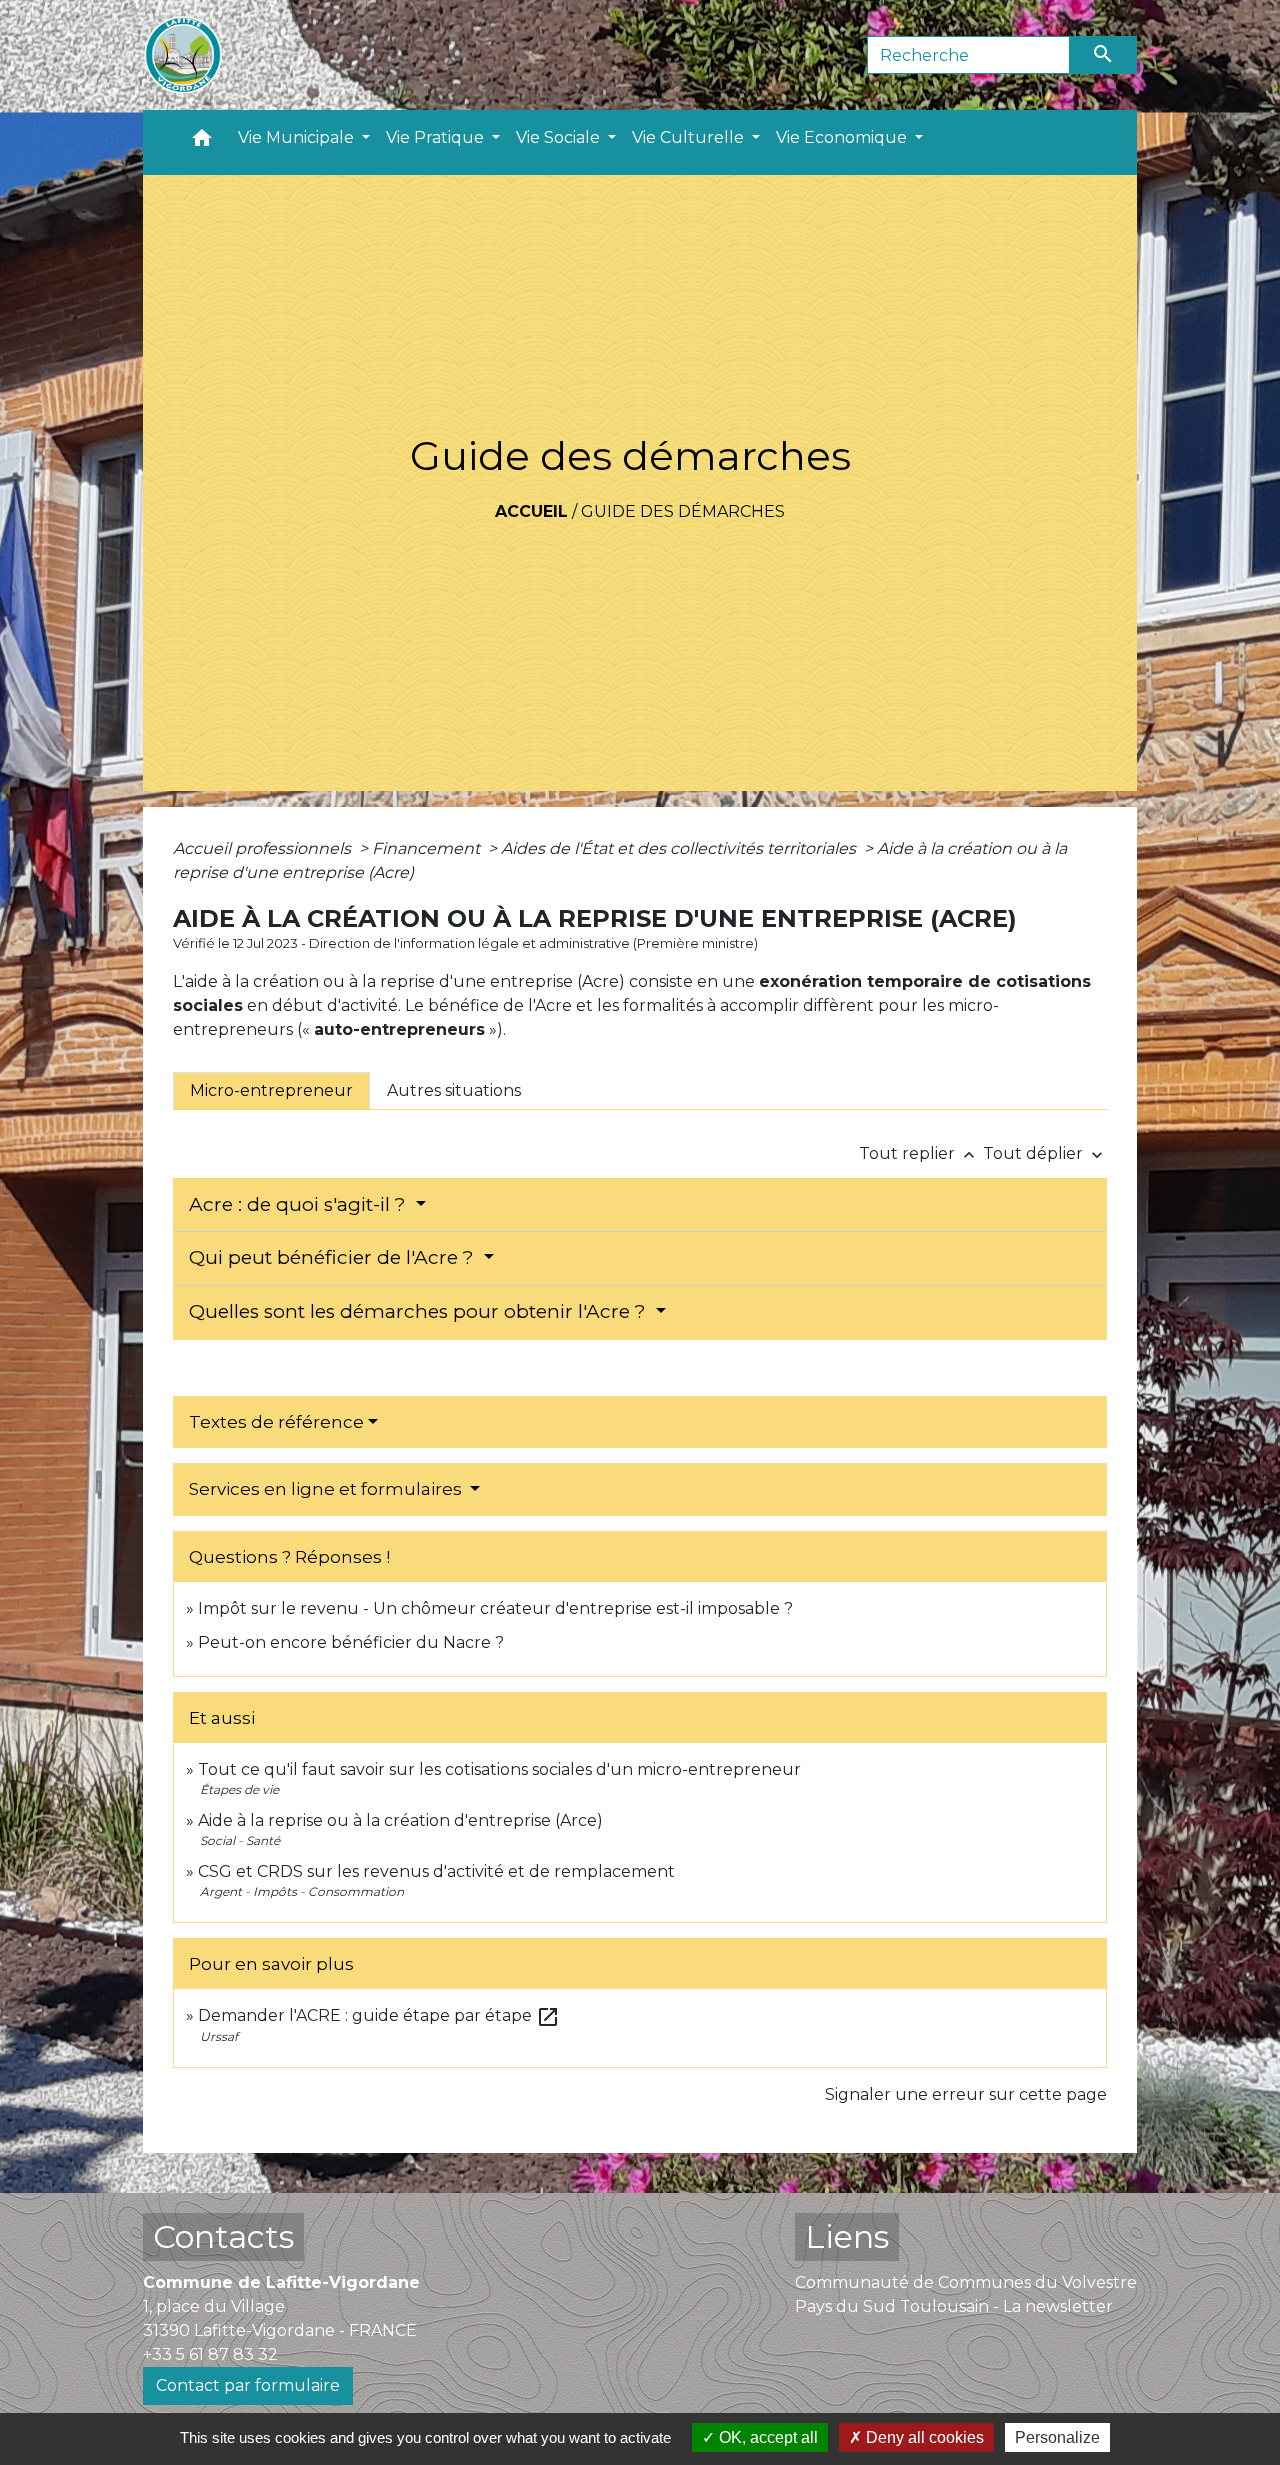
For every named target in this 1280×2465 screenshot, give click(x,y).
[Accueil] (183, 55)
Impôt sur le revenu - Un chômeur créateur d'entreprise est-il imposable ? (495, 1608)
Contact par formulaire (248, 2385)
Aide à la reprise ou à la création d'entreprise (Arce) (400, 1820)
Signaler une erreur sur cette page (966, 2094)
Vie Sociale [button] (560, 137)
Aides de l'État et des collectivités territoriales (680, 848)
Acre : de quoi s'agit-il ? (300, 1204)
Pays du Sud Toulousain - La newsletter (954, 2306)
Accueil (531, 511)
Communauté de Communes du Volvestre (966, 2282)
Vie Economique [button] (843, 137)
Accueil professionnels (264, 848)
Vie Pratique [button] (437, 137)
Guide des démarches (683, 511)
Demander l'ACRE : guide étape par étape (379, 2015)
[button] (202, 142)
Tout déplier (1045, 1153)
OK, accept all (766, 2437)
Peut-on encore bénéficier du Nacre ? (351, 1642)
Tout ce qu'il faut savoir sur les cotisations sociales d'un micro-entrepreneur (499, 1769)
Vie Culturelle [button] (690, 137)
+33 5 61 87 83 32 (210, 2354)
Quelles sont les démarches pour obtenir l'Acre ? (420, 1311)
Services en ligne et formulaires (327, 1489)
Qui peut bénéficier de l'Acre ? (334, 1257)
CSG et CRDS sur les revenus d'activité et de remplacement (436, 1871)
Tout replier (919, 1153)
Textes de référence (276, 1422)
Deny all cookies (923, 2437)
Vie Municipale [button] (298, 137)
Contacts (223, 2236)
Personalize (1057, 2437)
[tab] (271, 1091)
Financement (428, 848)
